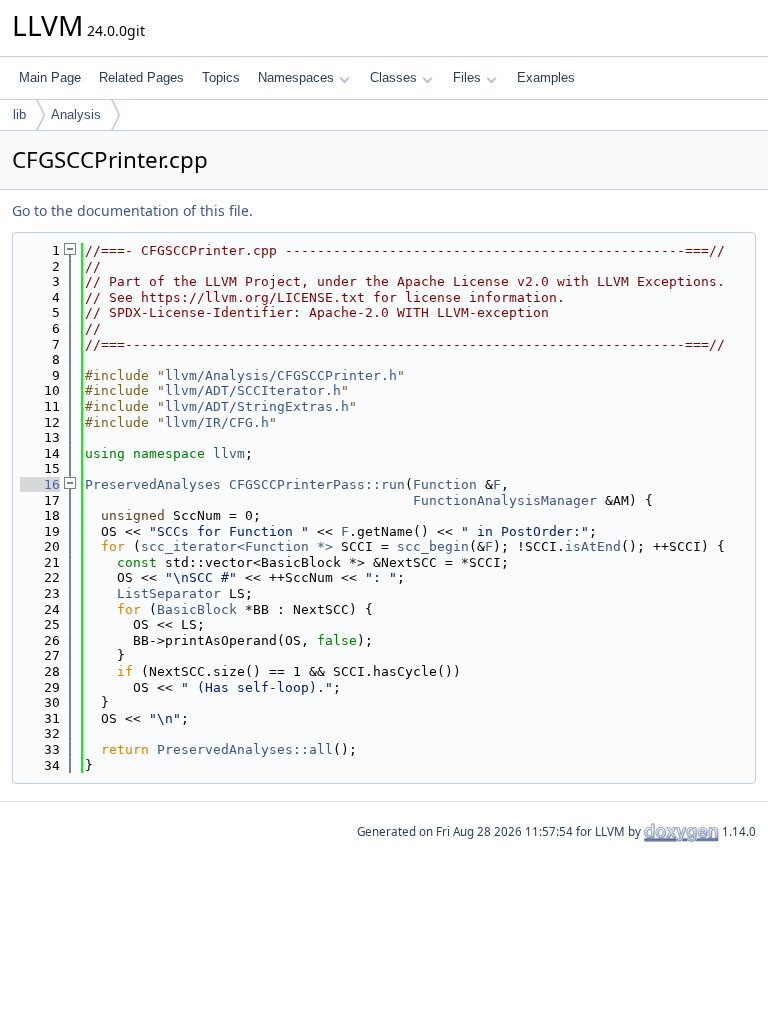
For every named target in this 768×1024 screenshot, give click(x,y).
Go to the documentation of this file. (132, 210)
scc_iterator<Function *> (237, 546)
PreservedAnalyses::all (245, 749)
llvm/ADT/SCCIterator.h (253, 390)
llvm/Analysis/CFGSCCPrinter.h (281, 375)
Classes (393, 77)
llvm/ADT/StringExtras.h (257, 406)
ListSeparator (169, 593)
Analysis (76, 114)
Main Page (50, 77)
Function (445, 484)
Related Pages (141, 77)
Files (467, 77)
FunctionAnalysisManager (505, 500)
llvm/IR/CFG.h (217, 422)
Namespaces (296, 77)
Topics (221, 77)
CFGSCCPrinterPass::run (317, 484)
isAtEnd (593, 546)
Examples (546, 77)
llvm (229, 453)
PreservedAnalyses (153, 484)
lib (19, 114)
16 (40, 484)
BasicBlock (197, 609)
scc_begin (433, 546)
